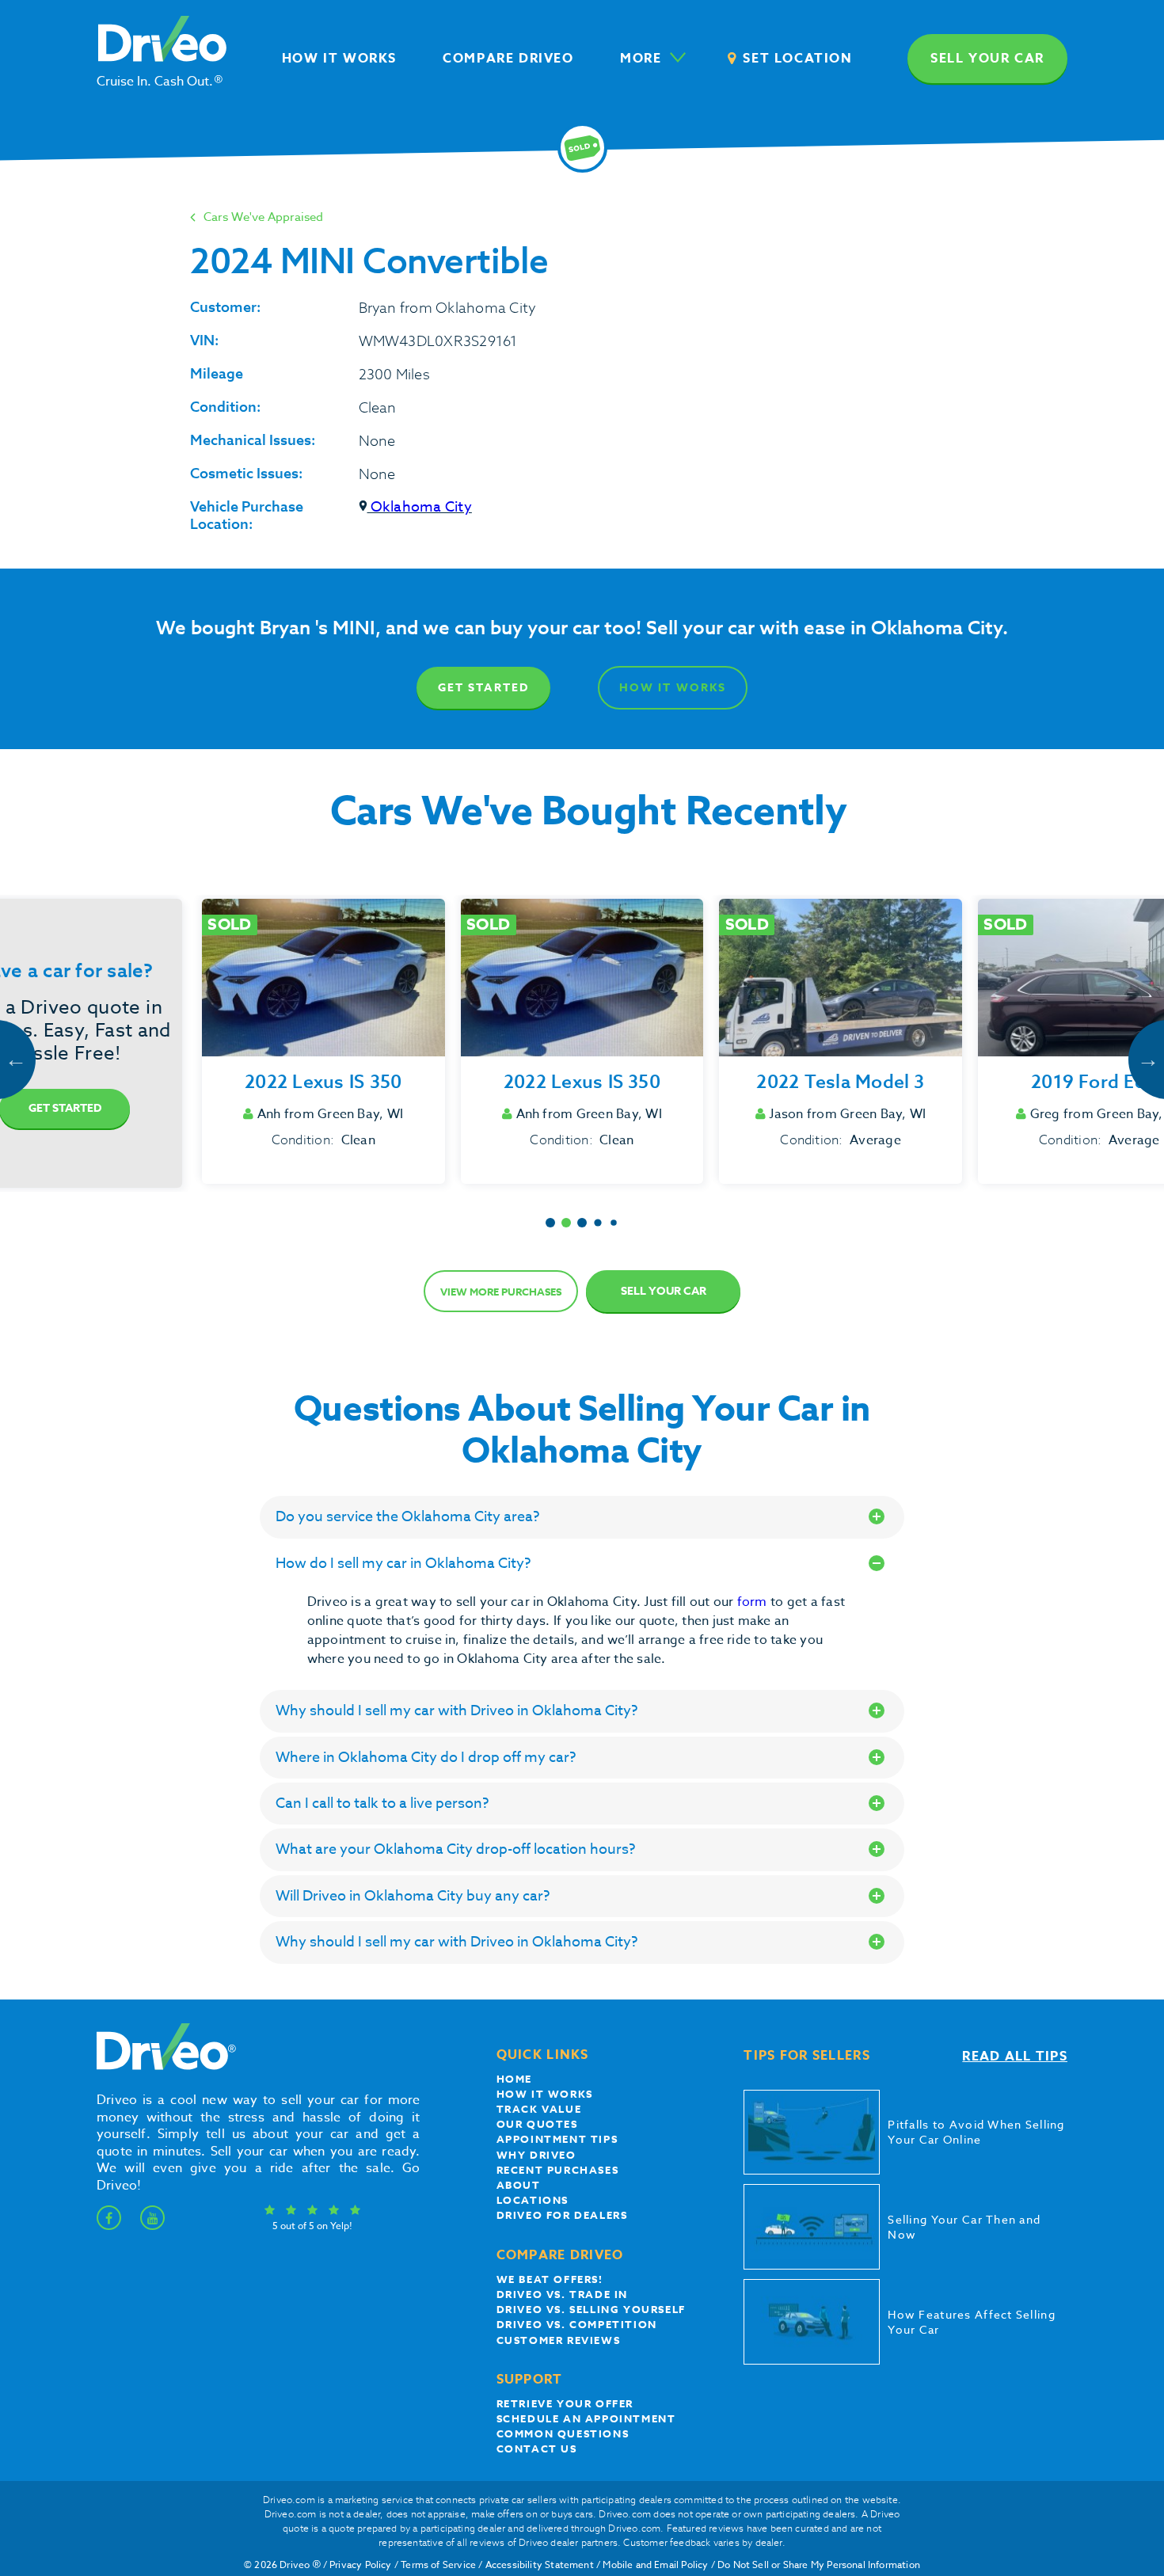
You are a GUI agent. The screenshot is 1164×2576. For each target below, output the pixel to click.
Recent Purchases (558, 2170)
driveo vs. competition (577, 2324)
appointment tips (557, 2139)
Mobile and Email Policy (655, 2565)
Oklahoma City (420, 507)
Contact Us (537, 2449)
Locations (533, 2200)
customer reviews (559, 2340)
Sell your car (987, 59)
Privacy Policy (361, 2565)
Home (514, 2079)
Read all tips (1015, 2057)
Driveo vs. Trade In (562, 2294)
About (519, 2185)
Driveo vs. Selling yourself (591, 2309)
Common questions (563, 2433)
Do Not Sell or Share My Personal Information (819, 2565)
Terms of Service (438, 2565)
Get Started (483, 688)
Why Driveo (536, 2155)
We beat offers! (550, 2279)
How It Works (673, 688)
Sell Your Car (664, 1291)
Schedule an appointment (586, 2418)
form (754, 1602)
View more (501, 1292)
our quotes (537, 2124)
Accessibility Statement (540, 2565)
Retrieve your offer (565, 2403)
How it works (545, 2094)
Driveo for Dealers (562, 2215)
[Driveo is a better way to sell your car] (162, 2067)
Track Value (539, 2109)
